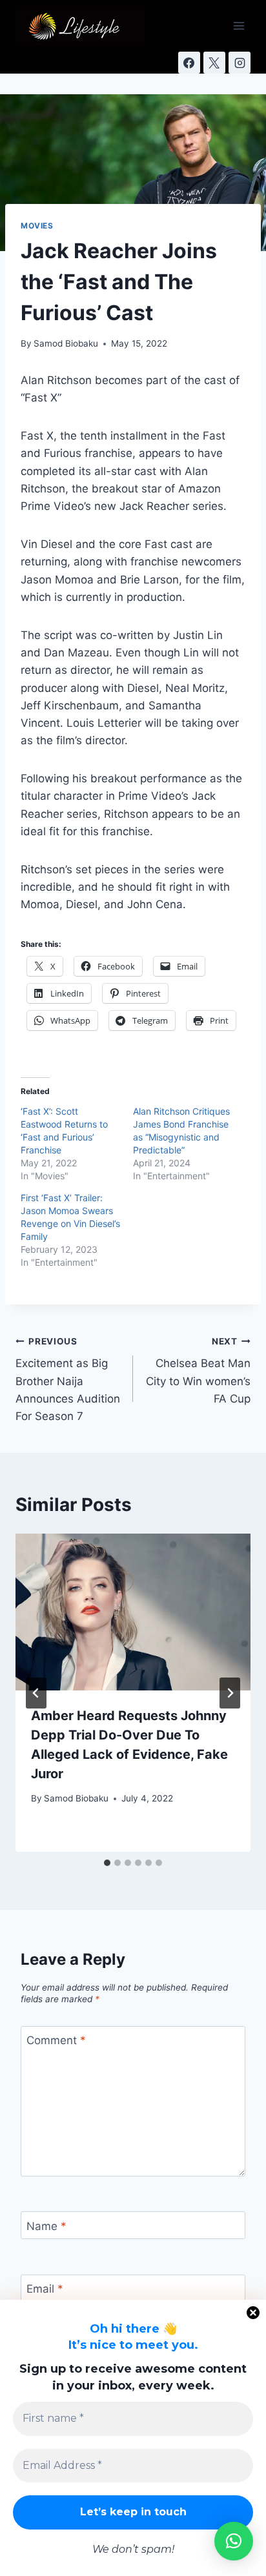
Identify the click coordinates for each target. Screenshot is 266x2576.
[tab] (107, 1863)
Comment (56, 2040)
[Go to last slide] (36, 1693)
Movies (37, 226)
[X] (214, 63)
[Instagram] (240, 63)
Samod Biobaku (66, 343)
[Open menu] (239, 25)
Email (45, 2289)
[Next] (230, 1693)
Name (46, 2226)
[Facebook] (189, 63)
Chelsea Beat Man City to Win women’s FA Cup (198, 1371)
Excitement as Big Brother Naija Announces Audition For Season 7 (68, 1379)
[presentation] (133, 1612)
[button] (234, 2541)
